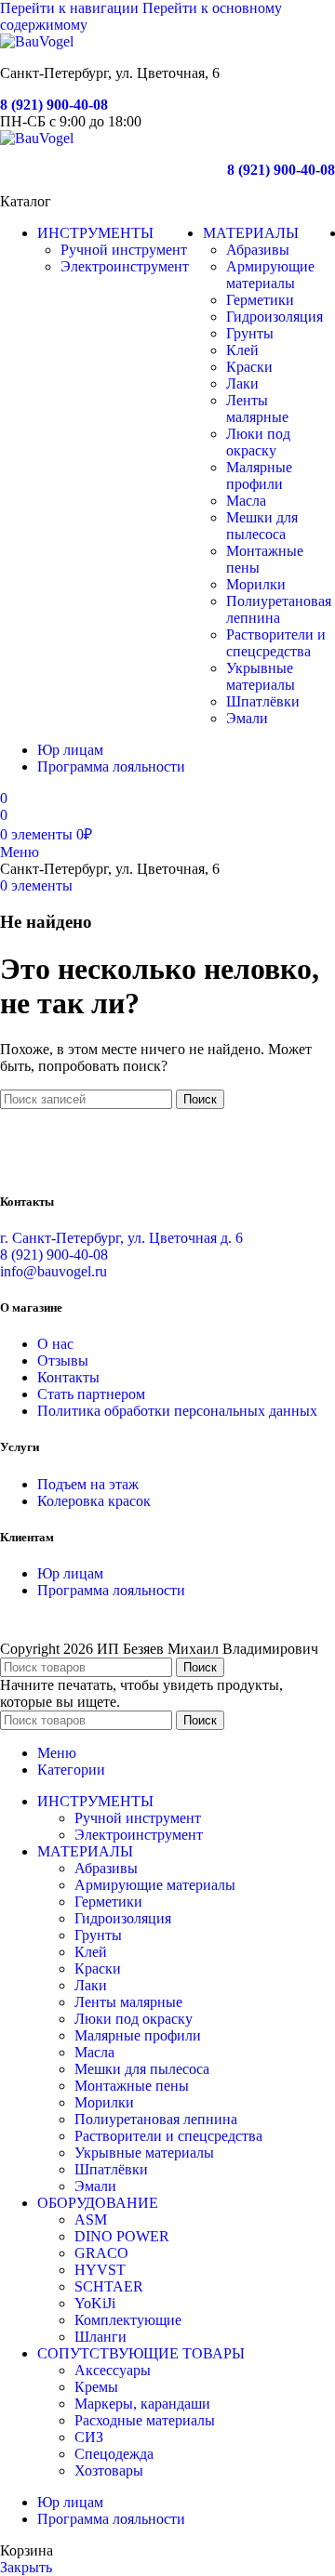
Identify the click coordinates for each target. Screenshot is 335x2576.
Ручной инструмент (124, 250)
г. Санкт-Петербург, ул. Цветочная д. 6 (121, 1238)
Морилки (256, 584)
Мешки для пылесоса (262, 526)
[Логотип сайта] (37, 41)
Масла (246, 501)
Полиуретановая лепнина (279, 609)
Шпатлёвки (263, 701)
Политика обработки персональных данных (177, 1411)
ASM (91, 2219)
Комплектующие (128, 2320)
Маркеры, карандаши (142, 2404)
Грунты (250, 333)
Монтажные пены (132, 2086)
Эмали (247, 718)
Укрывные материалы (261, 676)
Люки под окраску (258, 442)
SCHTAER (109, 2286)
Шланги (100, 2337)
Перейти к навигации (71, 8)
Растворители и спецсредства (276, 643)
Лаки (242, 383)
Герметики (260, 300)
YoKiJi (95, 2303)
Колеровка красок (94, 1501)
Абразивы (258, 250)
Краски (249, 367)
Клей (242, 350)
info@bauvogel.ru (54, 1271)
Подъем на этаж (88, 1484)
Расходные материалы (145, 2420)
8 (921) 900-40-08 (54, 105)
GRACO (101, 2253)
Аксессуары (113, 2370)
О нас (55, 1344)
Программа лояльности (111, 1590)
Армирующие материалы (270, 275)
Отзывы (63, 1361)
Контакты (68, 1377)
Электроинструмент (125, 266)
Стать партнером (91, 1394)
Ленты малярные (257, 409)
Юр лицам (70, 1573)
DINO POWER (122, 2236)
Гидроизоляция (275, 317)
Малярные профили (259, 476)
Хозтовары (109, 2470)
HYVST (100, 2270)
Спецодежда (114, 2454)
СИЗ (89, 2437)
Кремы (96, 2387)
